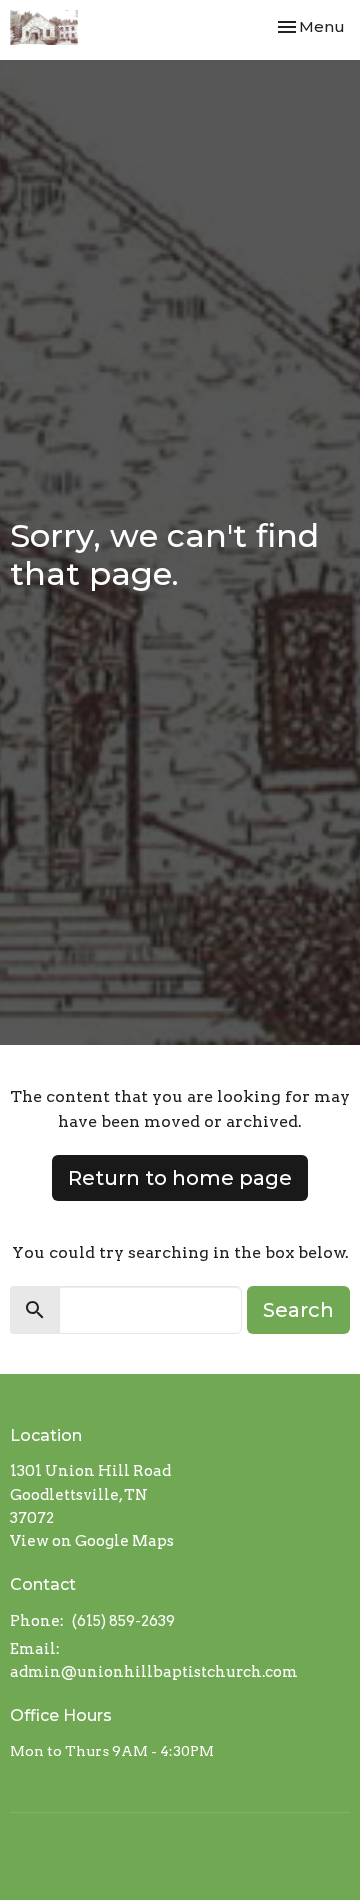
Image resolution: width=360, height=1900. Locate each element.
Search (298, 1310)
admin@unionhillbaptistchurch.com (154, 1672)
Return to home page (180, 1178)
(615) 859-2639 (123, 1621)
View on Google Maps (92, 1541)
